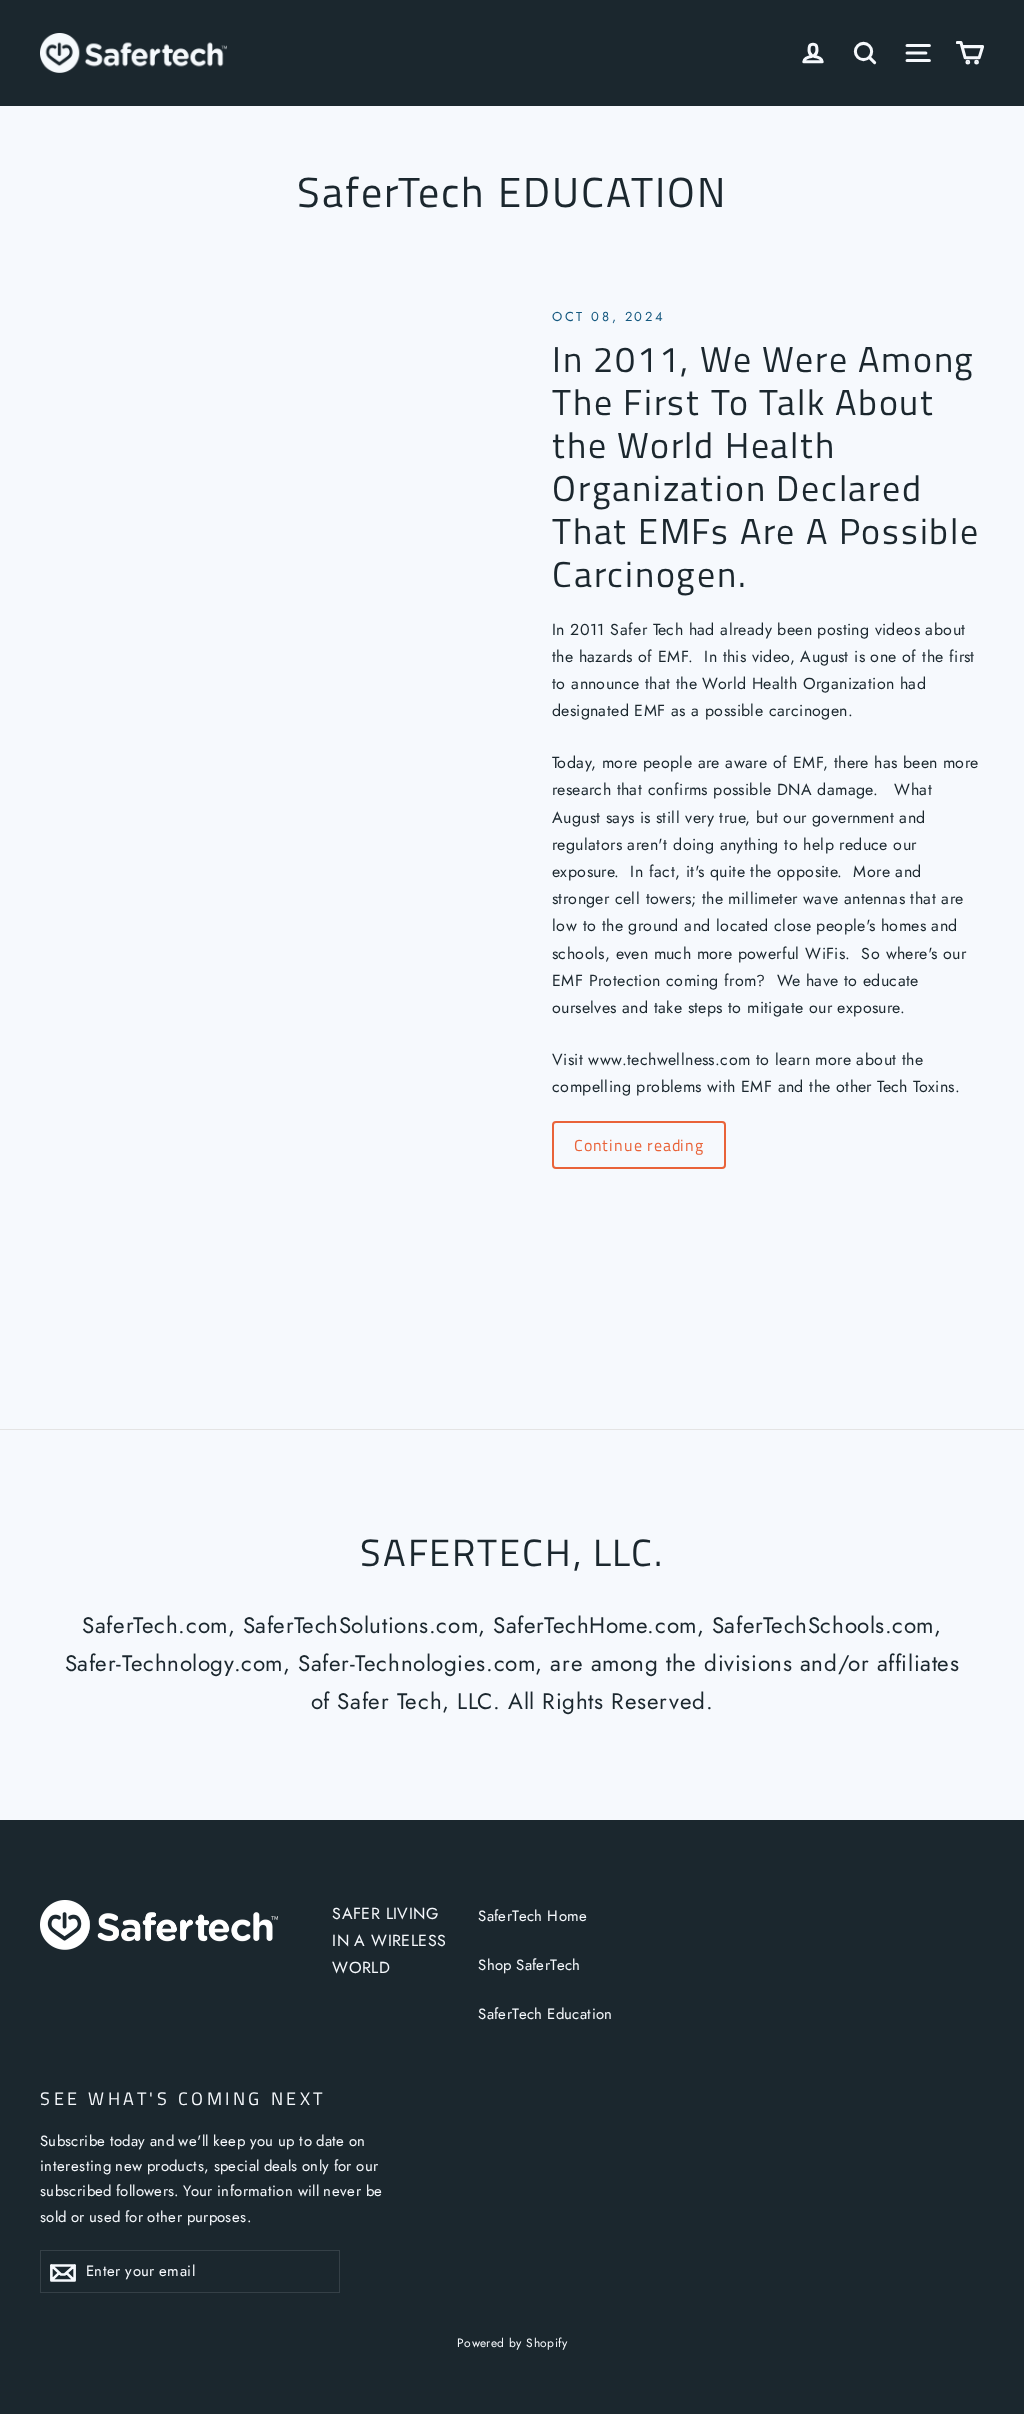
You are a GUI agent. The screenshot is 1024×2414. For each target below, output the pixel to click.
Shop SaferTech (529, 1965)
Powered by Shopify (512, 2343)
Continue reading (639, 1145)
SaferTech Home (533, 1916)
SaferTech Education (545, 2014)
